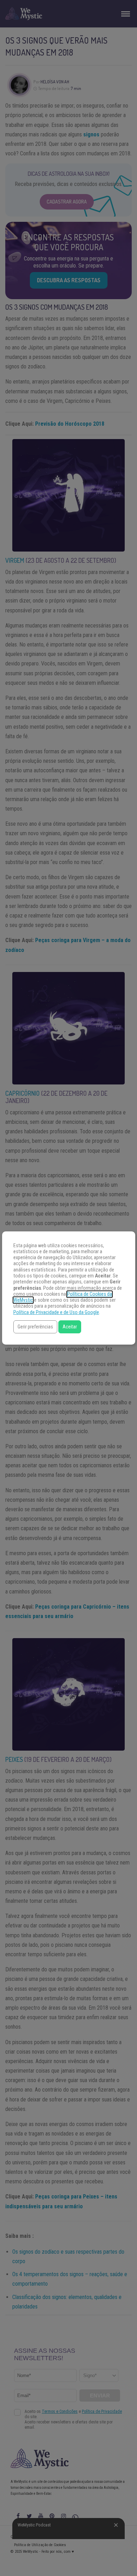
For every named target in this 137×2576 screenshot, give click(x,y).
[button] (35, 1327)
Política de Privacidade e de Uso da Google (56, 1312)
